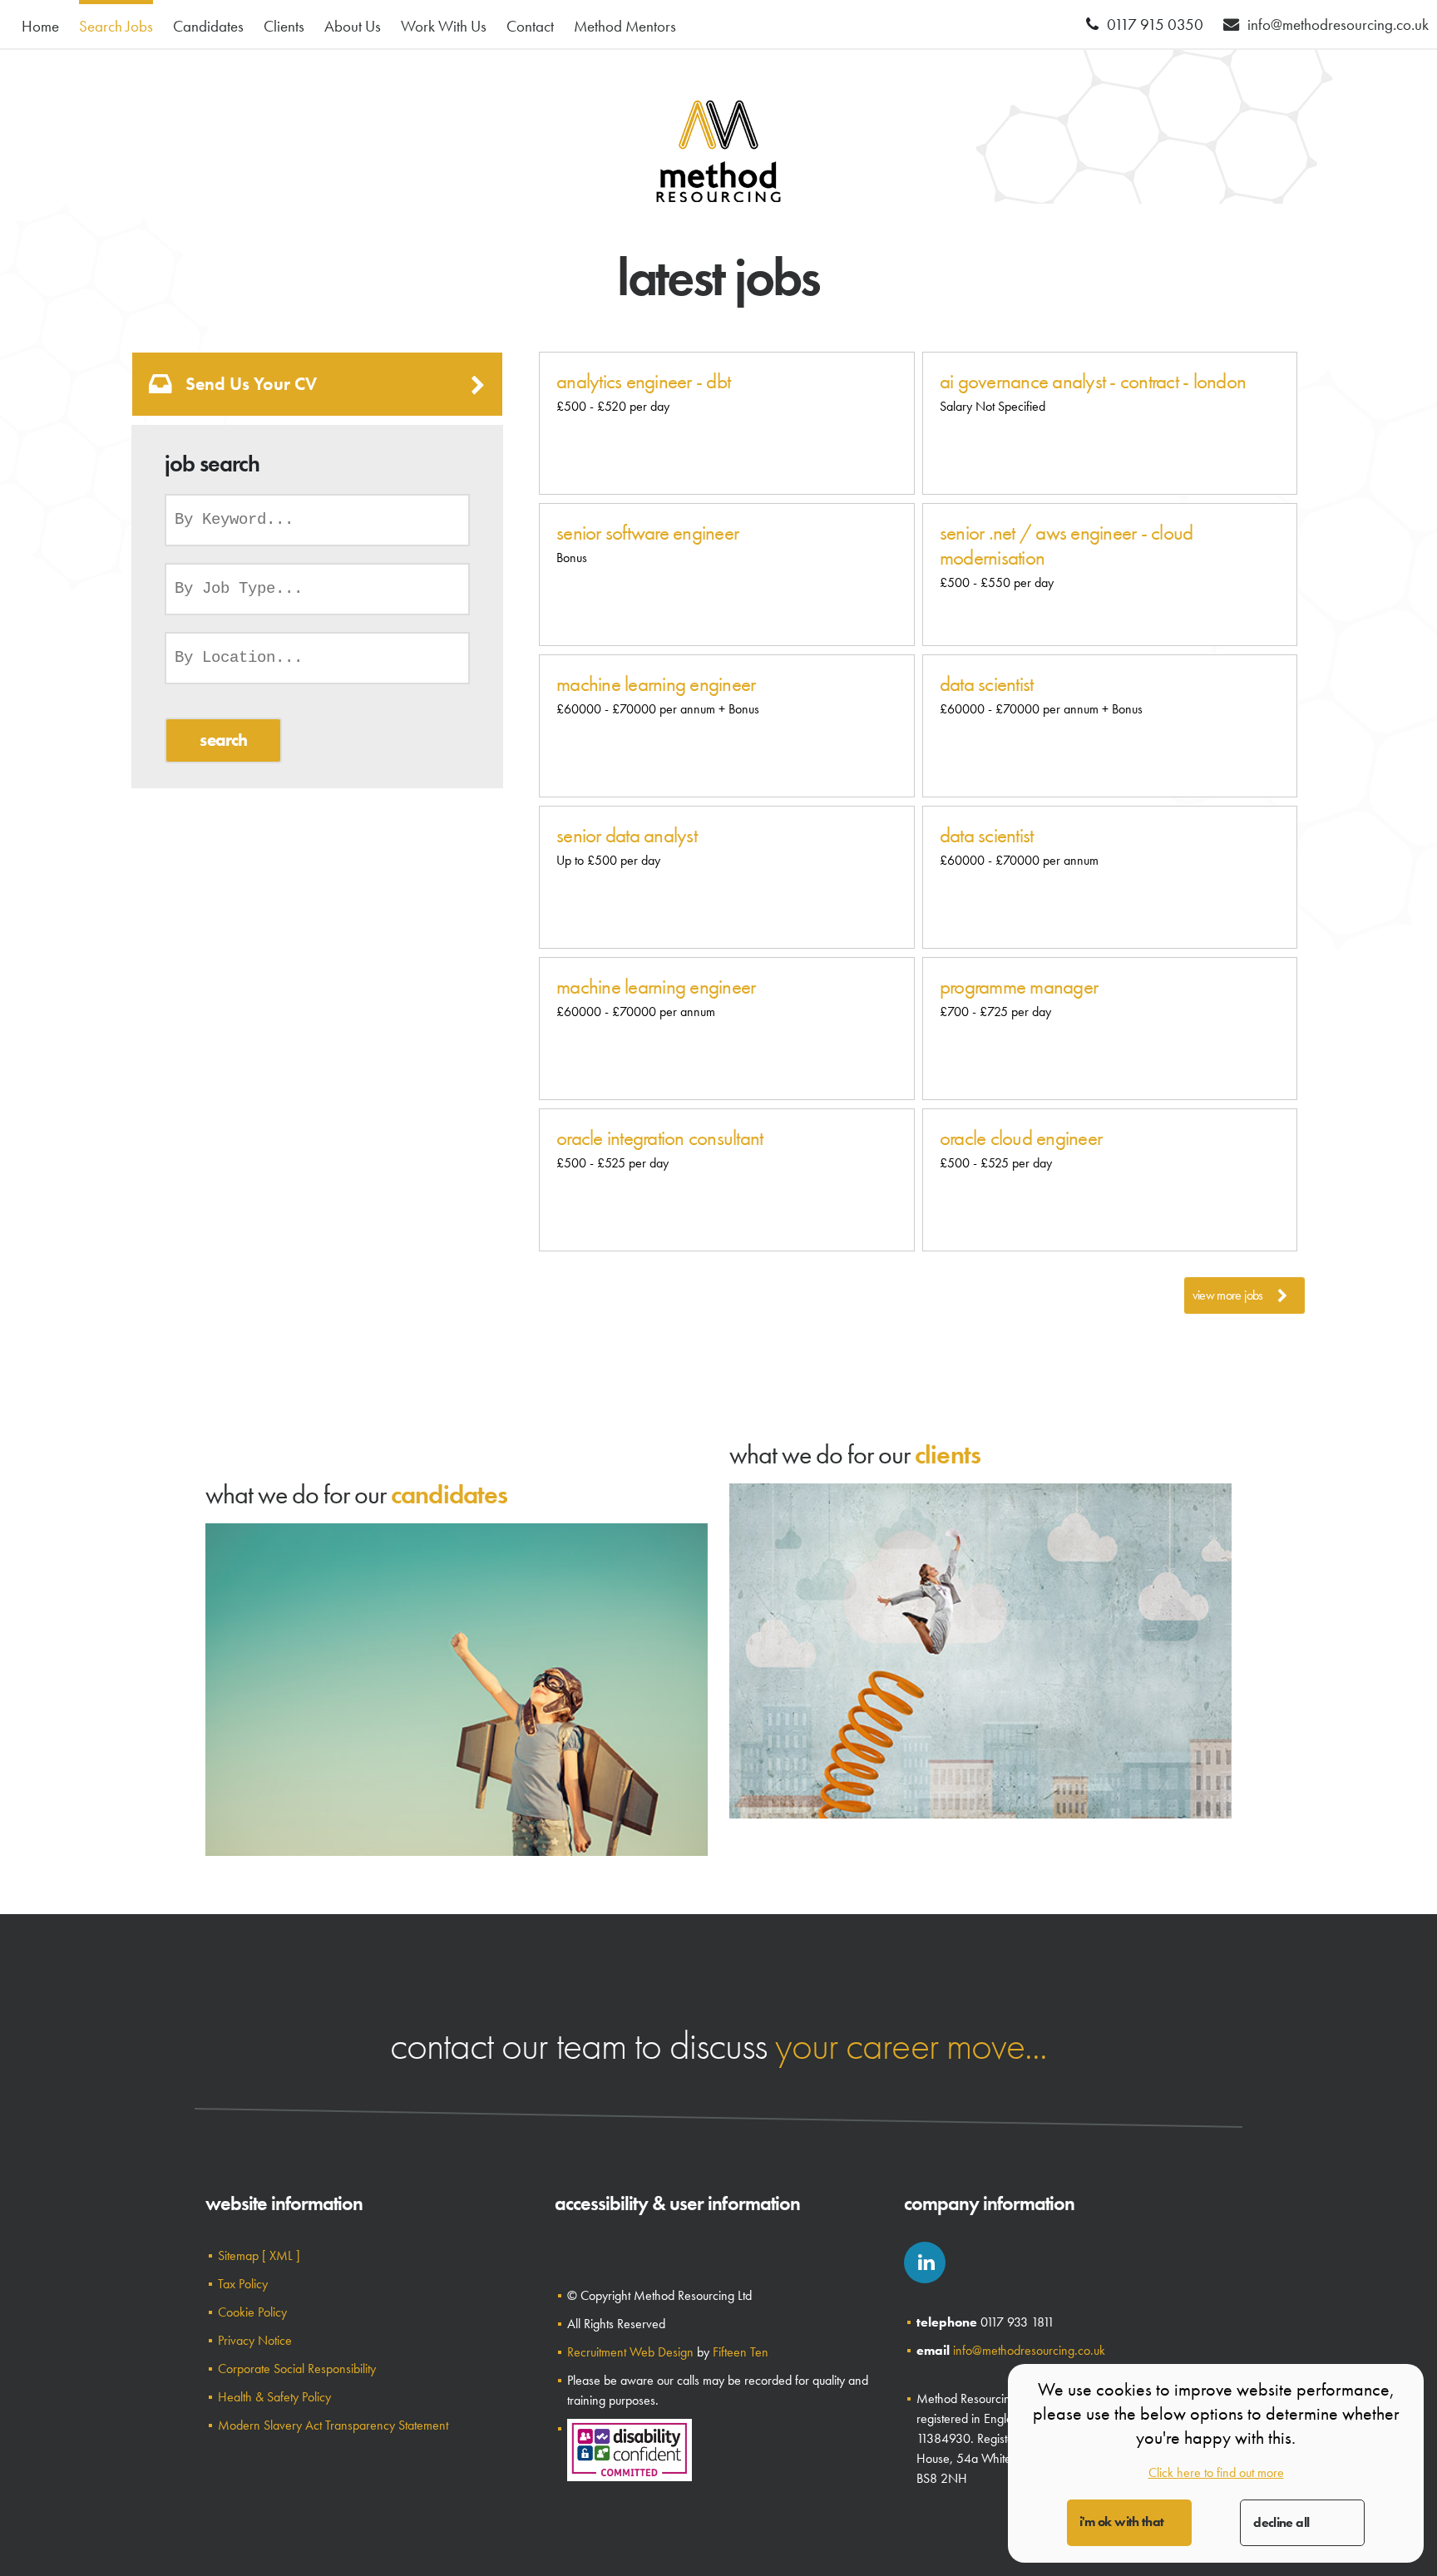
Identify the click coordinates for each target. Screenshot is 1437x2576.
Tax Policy (243, 2284)
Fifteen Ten (741, 2352)
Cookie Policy (252, 2312)
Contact (530, 26)
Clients (284, 26)
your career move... (911, 2045)
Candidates (208, 26)
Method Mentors (625, 26)
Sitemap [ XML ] (259, 2255)
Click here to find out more (1216, 2472)
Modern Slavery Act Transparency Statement (333, 2425)
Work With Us (444, 26)
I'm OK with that (1122, 2522)
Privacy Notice (255, 2340)
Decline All (1281, 2522)
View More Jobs (1228, 1295)
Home (40, 26)
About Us (353, 26)
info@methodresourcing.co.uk (1029, 2350)
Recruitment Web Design (630, 2352)
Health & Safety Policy (274, 2397)
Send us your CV (251, 384)
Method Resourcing (718, 151)
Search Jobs (116, 26)
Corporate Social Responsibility (297, 2369)
